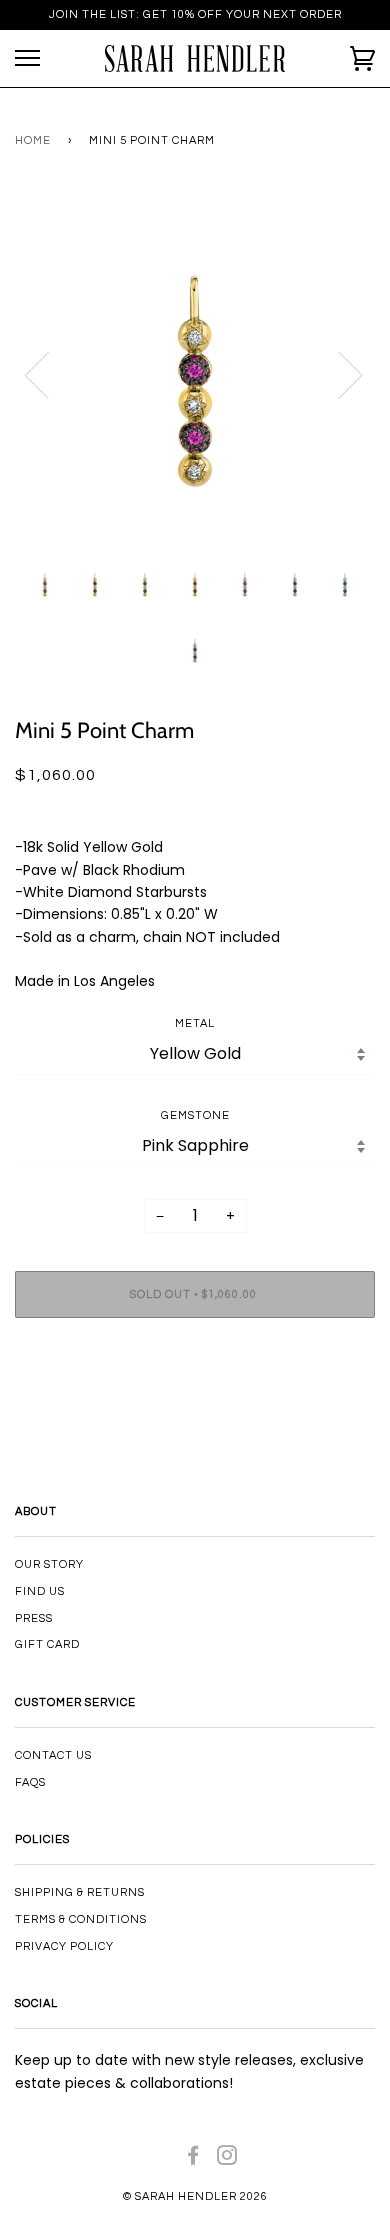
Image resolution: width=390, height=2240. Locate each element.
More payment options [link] (195, 1402)
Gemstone (195, 1115)
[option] (195, 374)
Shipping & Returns (80, 1892)
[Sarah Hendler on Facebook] (193, 2159)
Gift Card (47, 1644)
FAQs (30, 1782)
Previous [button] (49, 374)
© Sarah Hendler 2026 (195, 2196)
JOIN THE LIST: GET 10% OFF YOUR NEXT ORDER (195, 14)
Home (33, 140)
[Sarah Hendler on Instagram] (227, 2159)
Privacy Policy (64, 1946)
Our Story (49, 1564)
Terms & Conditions (81, 1919)
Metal (195, 1023)
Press (34, 1618)
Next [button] (338, 374)
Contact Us (53, 1755)
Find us (40, 1591)
